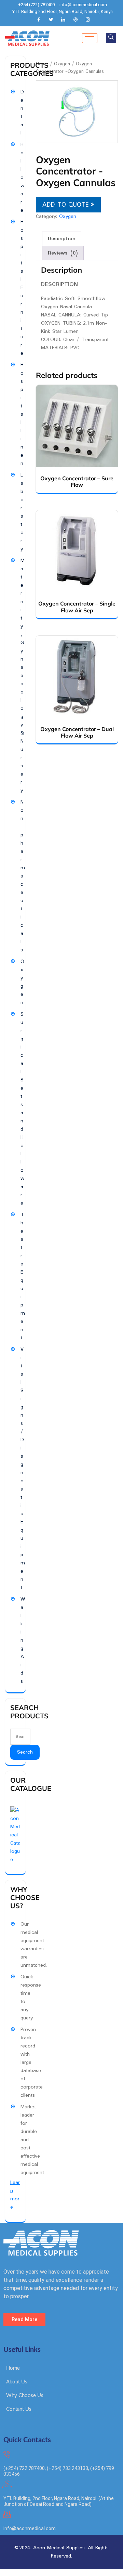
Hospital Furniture (22, 288)
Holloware (22, 178)
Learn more (15, 2195)
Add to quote (66, 205)
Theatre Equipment (23, 1276)
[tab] (62, 239)
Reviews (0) (63, 253)
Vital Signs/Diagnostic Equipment (23, 1469)
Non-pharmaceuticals (23, 876)
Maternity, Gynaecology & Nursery (23, 676)
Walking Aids (23, 1640)
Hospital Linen (22, 414)
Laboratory (22, 512)
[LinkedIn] (63, 20)
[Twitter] (51, 20)
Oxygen (62, 64)
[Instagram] (88, 20)
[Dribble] (76, 20)
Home (42, 64)
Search (25, 1752)
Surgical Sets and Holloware (22, 1109)
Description (62, 239)
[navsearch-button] (111, 38)
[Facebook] (39, 20)
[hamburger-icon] (90, 38)
